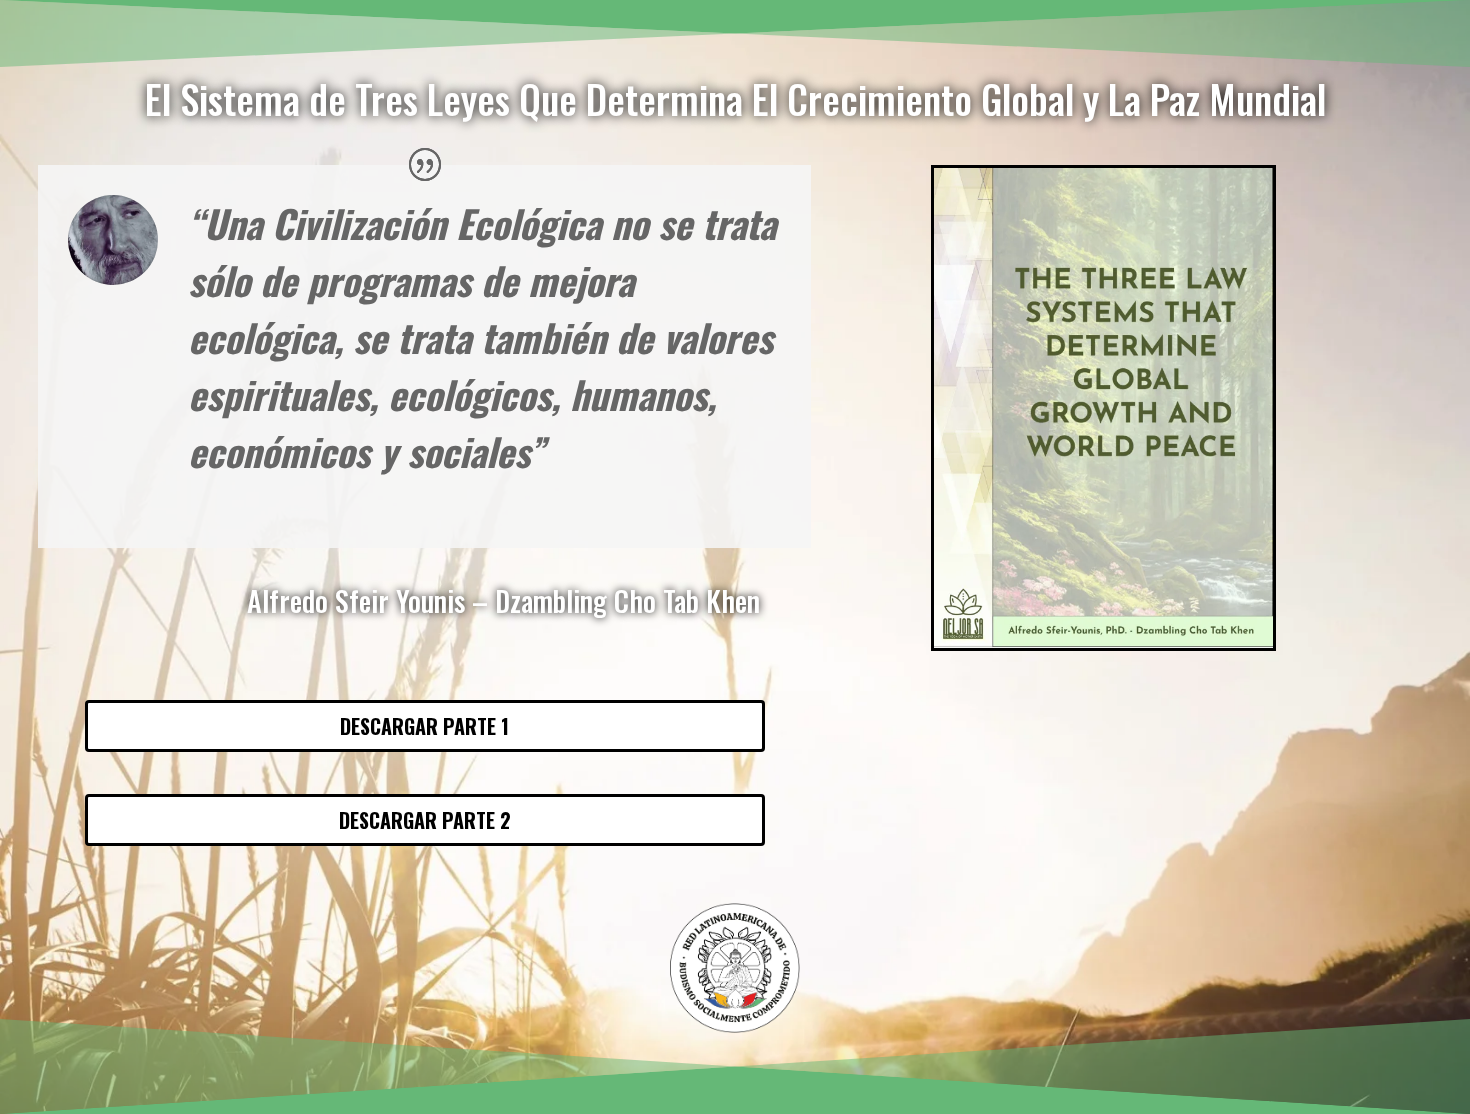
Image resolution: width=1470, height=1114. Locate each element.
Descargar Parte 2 (425, 820)
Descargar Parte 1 (424, 726)
